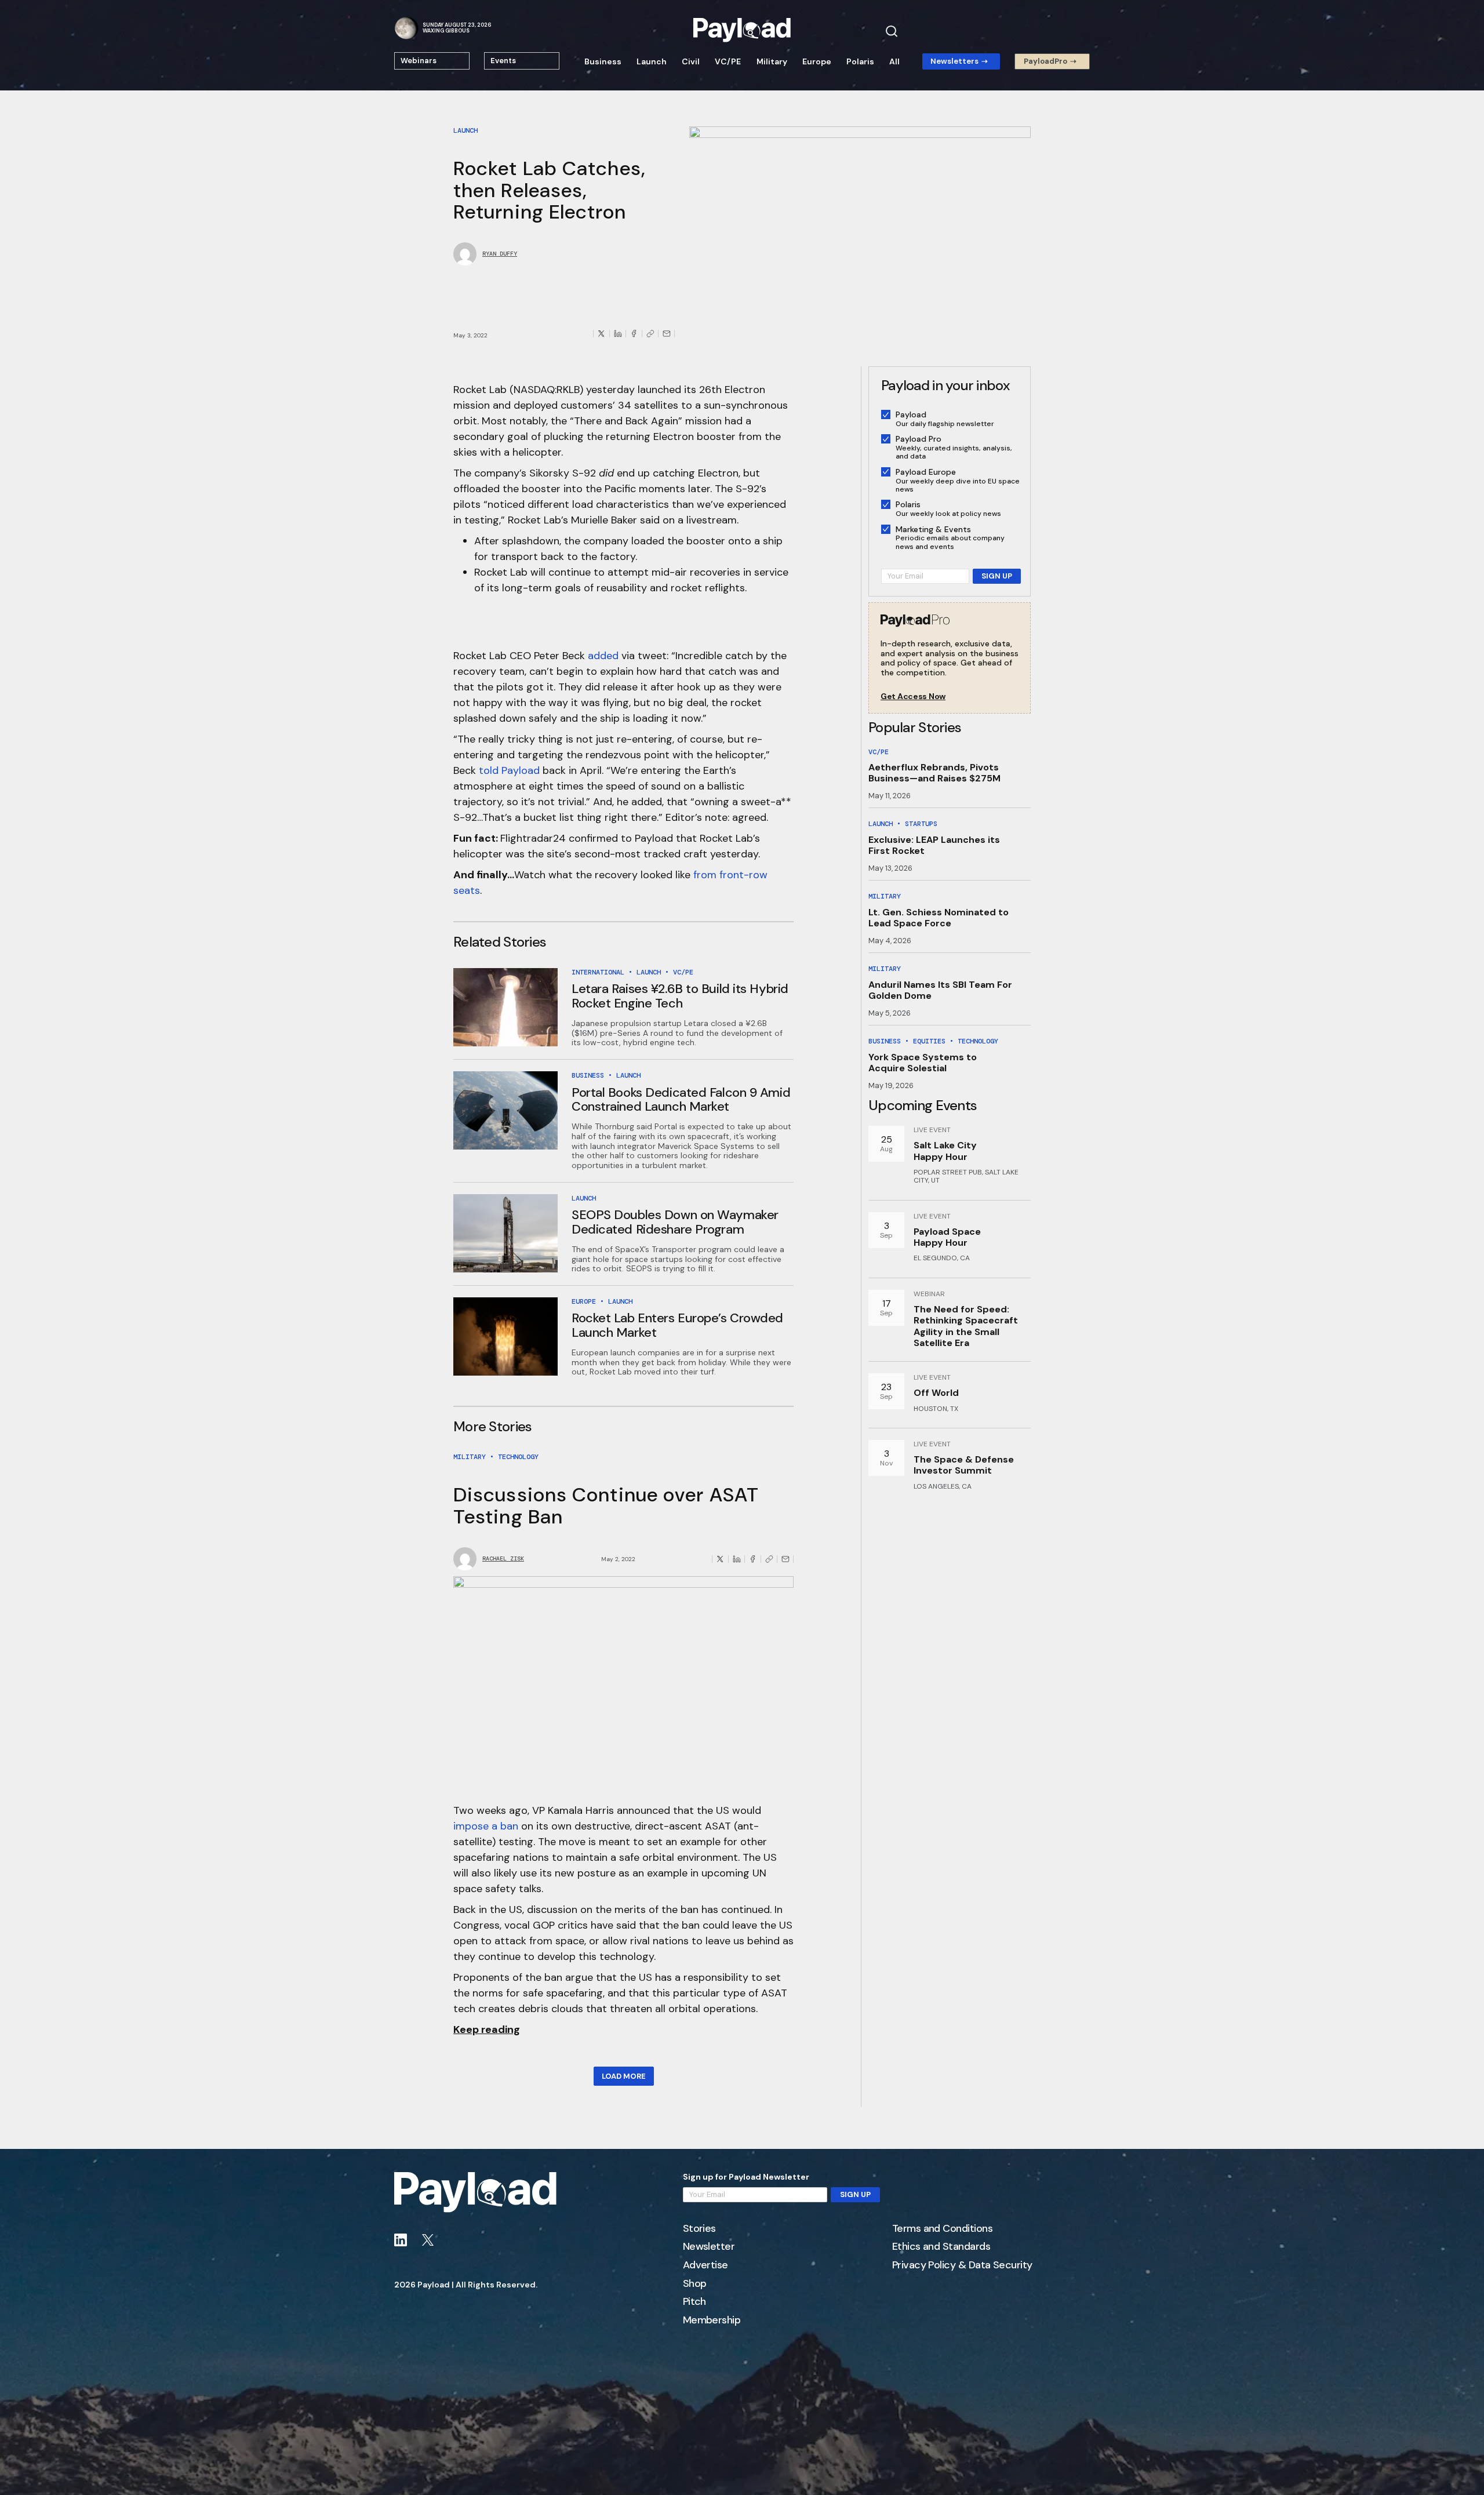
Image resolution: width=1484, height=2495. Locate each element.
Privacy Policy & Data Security (962, 2265)
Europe (817, 61)
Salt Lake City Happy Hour (945, 1151)
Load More (624, 2076)
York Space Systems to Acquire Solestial (923, 1063)
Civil (691, 61)
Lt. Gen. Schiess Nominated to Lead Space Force (939, 918)
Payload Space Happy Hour (947, 1237)
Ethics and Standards (941, 2247)
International (598, 972)
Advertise (705, 2265)
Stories (699, 2229)
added (603, 656)
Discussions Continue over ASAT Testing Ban (606, 1505)
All (894, 61)
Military (772, 61)
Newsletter (709, 2247)
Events (503, 61)
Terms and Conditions (942, 2229)
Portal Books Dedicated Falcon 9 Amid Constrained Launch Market (681, 1099)
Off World (936, 1393)
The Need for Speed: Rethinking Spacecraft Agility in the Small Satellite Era (966, 1326)
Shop (695, 2284)
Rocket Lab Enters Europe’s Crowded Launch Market (677, 1325)
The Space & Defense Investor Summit (964, 1465)
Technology (518, 1457)
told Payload (509, 770)
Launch (652, 61)
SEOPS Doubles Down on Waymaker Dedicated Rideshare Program (675, 1222)
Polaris (860, 61)
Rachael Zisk (503, 1559)
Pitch (694, 2302)
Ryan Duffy (500, 254)
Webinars (419, 61)
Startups (921, 824)
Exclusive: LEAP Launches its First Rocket (934, 845)
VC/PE (728, 61)
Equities (929, 1041)
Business (603, 61)
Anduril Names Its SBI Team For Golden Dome (940, 990)
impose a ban (486, 1826)
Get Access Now (913, 697)
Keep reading (487, 2030)
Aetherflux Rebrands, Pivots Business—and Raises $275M (934, 773)
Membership (712, 2321)
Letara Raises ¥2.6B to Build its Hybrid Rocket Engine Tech (680, 996)
